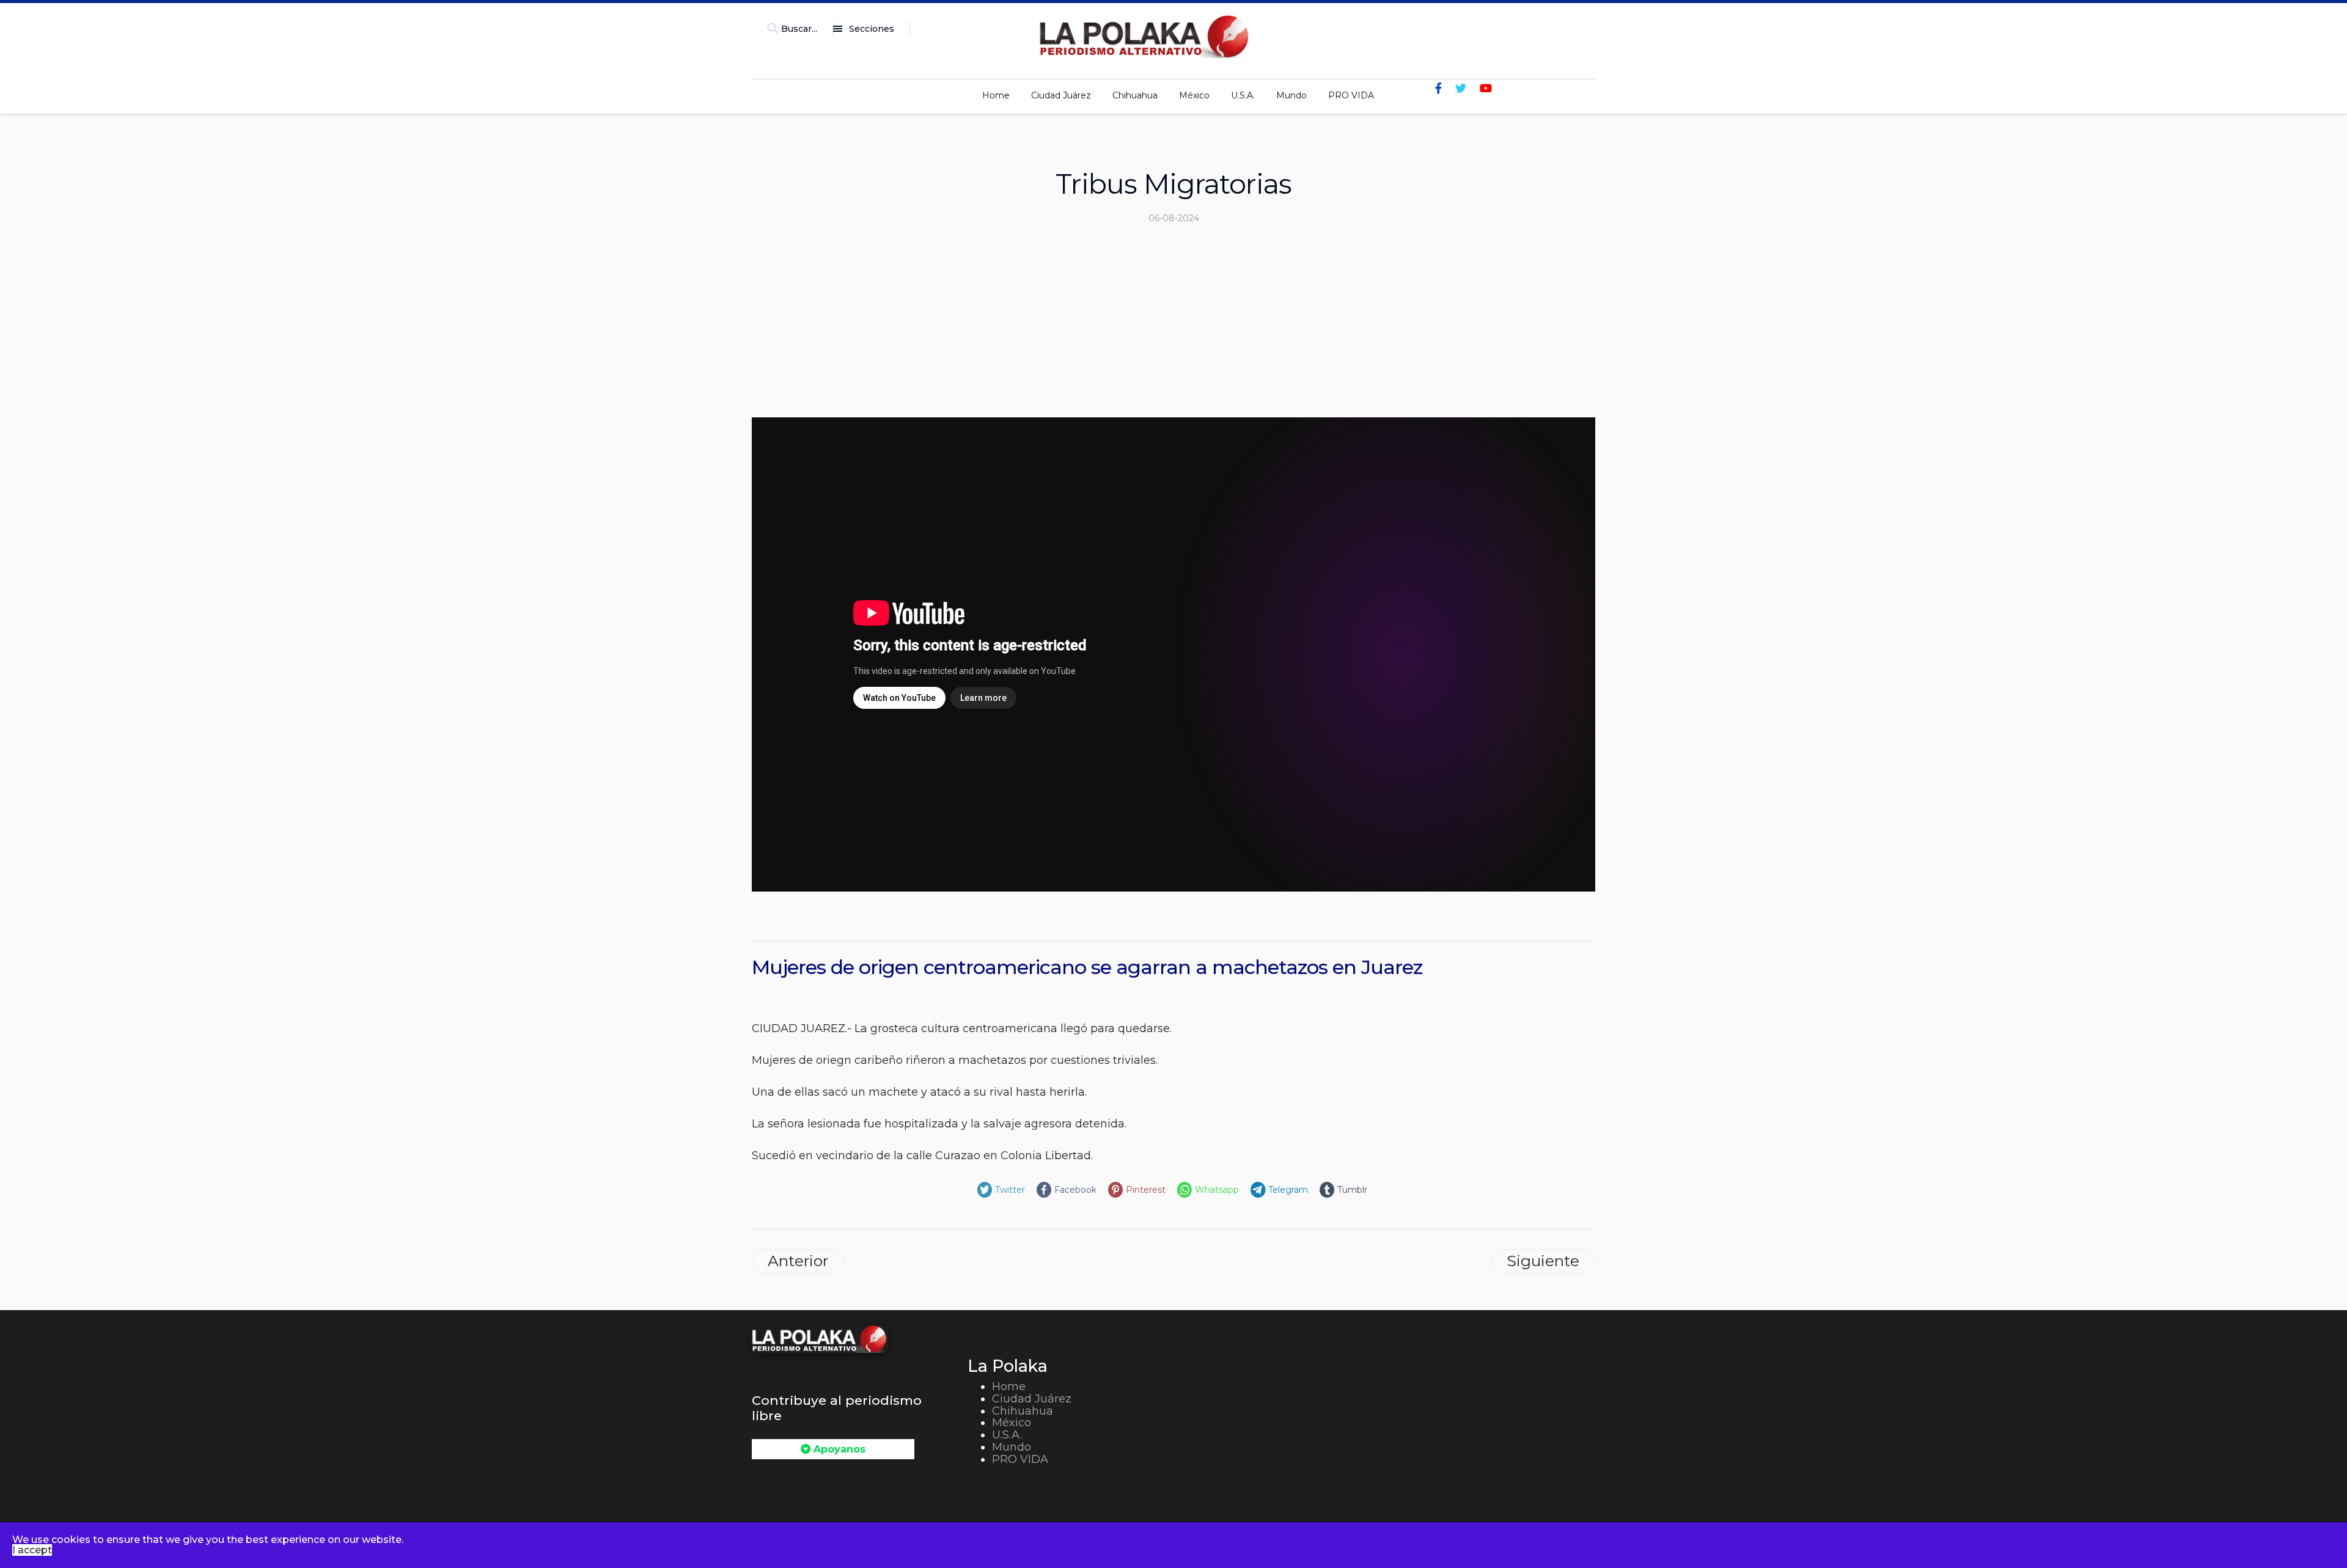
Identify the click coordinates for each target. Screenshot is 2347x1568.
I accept (32, 1550)
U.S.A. (1243, 95)
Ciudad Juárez (1061, 95)
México (1194, 95)
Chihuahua (1135, 95)
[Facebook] (1438, 89)
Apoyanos (838, 1449)
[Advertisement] (1173, 326)
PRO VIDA (1351, 95)
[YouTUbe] (1486, 89)
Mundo (1291, 95)
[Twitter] (1461, 89)
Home (996, 95)
